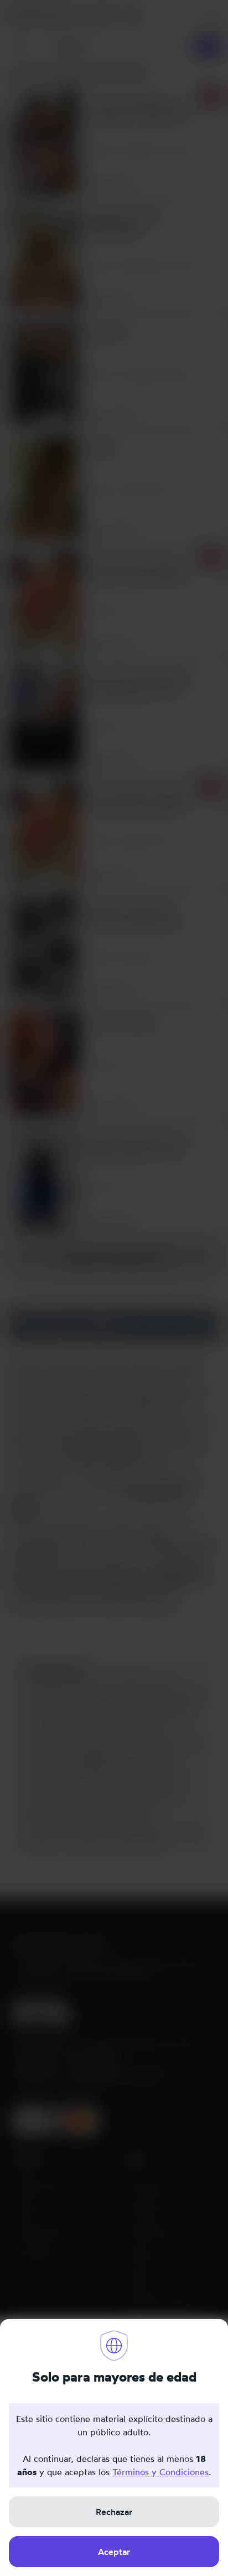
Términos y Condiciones (160, 2472)
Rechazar (114, 2512)
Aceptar (114, 2552)
